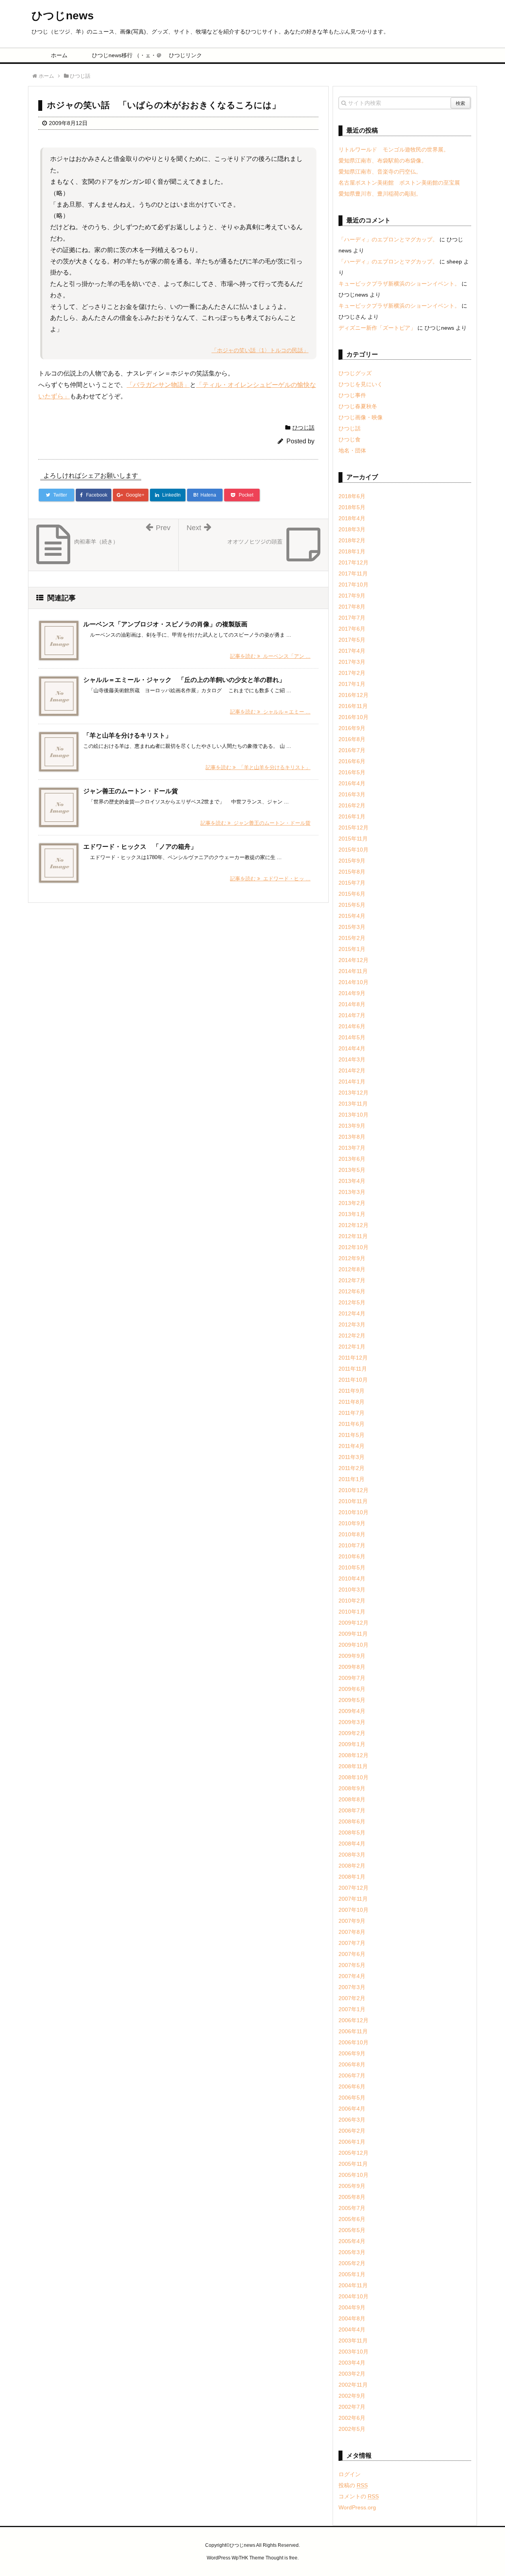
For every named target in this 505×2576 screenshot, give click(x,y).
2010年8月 (352, 1534)
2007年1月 (352, 2009)
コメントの (359, 2496)
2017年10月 (353, 585)
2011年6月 (352, 1424)
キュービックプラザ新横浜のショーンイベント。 (399, 284)
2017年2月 (352, 673)
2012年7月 (352, 1280)
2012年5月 (352, 1302)
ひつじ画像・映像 (361, 417)
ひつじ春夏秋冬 (358, 406)
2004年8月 (352, 2318)
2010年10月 (353, 1512)
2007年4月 (352, 1976)
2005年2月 (352, 2263)
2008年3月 (352, 1855)
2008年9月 (352, 1788)
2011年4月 (352, 1446)
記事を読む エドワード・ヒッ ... (270, 879)
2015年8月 (352, 872)
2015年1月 (352, 949)
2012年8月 (352, 1269)
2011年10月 (353, 1380)
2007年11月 (353, 1899)
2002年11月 (353, 2385)
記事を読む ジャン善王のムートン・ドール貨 (255, 823)
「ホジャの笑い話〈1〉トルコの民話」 (260, 350)
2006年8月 (352, 2064)
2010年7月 (352, 1545)
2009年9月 (352, 1656)
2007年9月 (352, 1921)
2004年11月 (353, 2285)
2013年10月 (353, 1115)
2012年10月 (353, 1247)
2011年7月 (352, 1413)
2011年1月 (352, 1479)
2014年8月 (352, 1004)
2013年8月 (352, 1137)
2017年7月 (352, 618)
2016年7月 (352, 750)
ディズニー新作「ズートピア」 (377, 328)
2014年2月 (352, 1070)
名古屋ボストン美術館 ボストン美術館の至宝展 (399, 183)
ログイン (350, 2474)
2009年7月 (352, 1678)
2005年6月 (352, 2219)
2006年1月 (352, 2142)
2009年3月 (352, 1722)
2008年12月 (353, 1755)
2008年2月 (352, 1866)
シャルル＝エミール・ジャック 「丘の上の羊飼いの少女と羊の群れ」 (184, 680)
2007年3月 (352, 1987)
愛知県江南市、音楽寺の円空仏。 (380, 172)
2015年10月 (353, 850)
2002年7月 (352, 2407)
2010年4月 (352, 1578)
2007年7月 (352, 1943)
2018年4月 (352, 518)
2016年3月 (352, 794)
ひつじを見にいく (361, 384)
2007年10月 (353, 1910)
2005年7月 (352, 2208)
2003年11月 (353, 2341)
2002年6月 (352, 2418)
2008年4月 (352, 1844)
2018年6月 (352, 496)
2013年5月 (352, 1170)
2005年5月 (352, 2230)
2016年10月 (353, 717)
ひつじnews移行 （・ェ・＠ (123, 55)
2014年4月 (352, 1048)
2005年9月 (352, 2186)
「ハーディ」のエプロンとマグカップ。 (388, 239)
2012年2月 (352, 1336)
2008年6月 (352, 1821)
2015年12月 (353, 828)
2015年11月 (353, 839)
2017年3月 (352, 662)
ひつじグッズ (355, 373)
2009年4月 (352, 1711)
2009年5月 (352, 1700)
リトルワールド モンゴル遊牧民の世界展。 (394, 149)
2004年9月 (352, 2307)
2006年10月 (353, 2042)
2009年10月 (353, 1645)
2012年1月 (352, 1347)
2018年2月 (352, 540)
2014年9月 (352, 993)
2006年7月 (352, 2075)
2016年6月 (352, 761)
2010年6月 (352, 1556)
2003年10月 (353, 2352)
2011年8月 (352, 1402)
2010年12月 (353, 1490)
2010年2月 (352, 1601)
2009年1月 (352, 1744)
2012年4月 (352, 1313)
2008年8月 (352, 1799)
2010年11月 (353, 1501)
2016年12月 (353, 695)
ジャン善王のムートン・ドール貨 (131, 791)
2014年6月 (352, 1026)
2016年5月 (352, 772)
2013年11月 (353, 1104)
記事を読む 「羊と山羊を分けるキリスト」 (258, 767)
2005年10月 (353, 2175)
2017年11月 (353, 573)
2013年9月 (352, 1126)
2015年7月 (352, 883)
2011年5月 (352, 1435)
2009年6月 (352, 1689)
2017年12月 (353, 562)
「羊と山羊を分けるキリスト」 (127, 735)
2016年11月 (353, 706)
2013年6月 (352, 1159)
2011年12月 (353, 1358)
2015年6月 (352, 894)
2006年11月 (353, 2031)
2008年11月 (353, 1766)
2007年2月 (352, 1998)
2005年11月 (353, 2164)
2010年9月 (352, 1523)
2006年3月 (352, 2120)
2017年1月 (352, 684)
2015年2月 (352, 938)
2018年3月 (352, 529)
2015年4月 (352, 916)
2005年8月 (352, 2197)
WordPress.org (357, 2507)
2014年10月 (353, 982)
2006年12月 (353, 2020)
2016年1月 (352, 816)
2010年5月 (352, 1567)
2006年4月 (352, 2109)
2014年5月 (352, 1037)
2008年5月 (352, 1833)
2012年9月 (352, 1258)
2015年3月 (352, 927)
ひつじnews (63, 16)
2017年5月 (352, 640)
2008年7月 (352, 1810)
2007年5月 (352, 1965)
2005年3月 (352, 2252)
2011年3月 (352, 1457)
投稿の (353, 2485)
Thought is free (281, 2558)
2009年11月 (353, 1634)
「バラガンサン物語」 (158, 385)
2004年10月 (353, 2296)
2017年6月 (352, 629)
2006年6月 (352, 2087)
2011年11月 (353, 1369)
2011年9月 (352, 1391)
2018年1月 (352, 551)
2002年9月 (352, 2396)
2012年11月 (353, 1236)
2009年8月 (352, 1667)
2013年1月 (352, 1214)
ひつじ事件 (352, 395)
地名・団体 (352, 450)
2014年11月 (353, 971)
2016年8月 (352, 739)
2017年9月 (352, 596)
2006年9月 (352, 2053)
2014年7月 (352, 1015)
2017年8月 (352, 607)
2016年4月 (352, 783)
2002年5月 (352, 2429)
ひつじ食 (350, 439)
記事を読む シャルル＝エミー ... (270, 712)
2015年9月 (352, 861)
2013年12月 (353, 1093)
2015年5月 (352, 905)
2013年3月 (352, 1192)
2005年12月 (353, 2153)
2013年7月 (352, 1148)
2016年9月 (352, 728)
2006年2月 (352, 2131)
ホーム (59, 55)
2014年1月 (352, 1082)
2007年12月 (353, 1888)
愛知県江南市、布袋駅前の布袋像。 (383, 161)
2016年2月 (352, 805)
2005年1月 (352, 2274)
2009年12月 (353, 1623)
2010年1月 (352, 1612)
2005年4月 (352, 2241)
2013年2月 (352, 1203)
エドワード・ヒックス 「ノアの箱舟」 (140, 847)
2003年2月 (352, 2374)
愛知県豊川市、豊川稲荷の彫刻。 (380, 194)
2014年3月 (352, 1059)
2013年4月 (352, 1181)
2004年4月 (352, 2329)
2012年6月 (352, 1291)
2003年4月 (352, 2363)
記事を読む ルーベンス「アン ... (270, 656)
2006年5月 (352, 2098)
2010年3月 (352, 1590)
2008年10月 (353, 1777)
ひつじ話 (303, 428)
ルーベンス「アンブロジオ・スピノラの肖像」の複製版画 (165, 624)
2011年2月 (352, 1468)
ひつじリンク (185, 55)
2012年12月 (353, 1225)
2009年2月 (352, 1733)
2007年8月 (352, 1932)
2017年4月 (352, 651)
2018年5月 (352, 507)
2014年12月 (353, 960)
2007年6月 (352, 1954)
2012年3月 (352, 1324)
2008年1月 (352, 1877)
